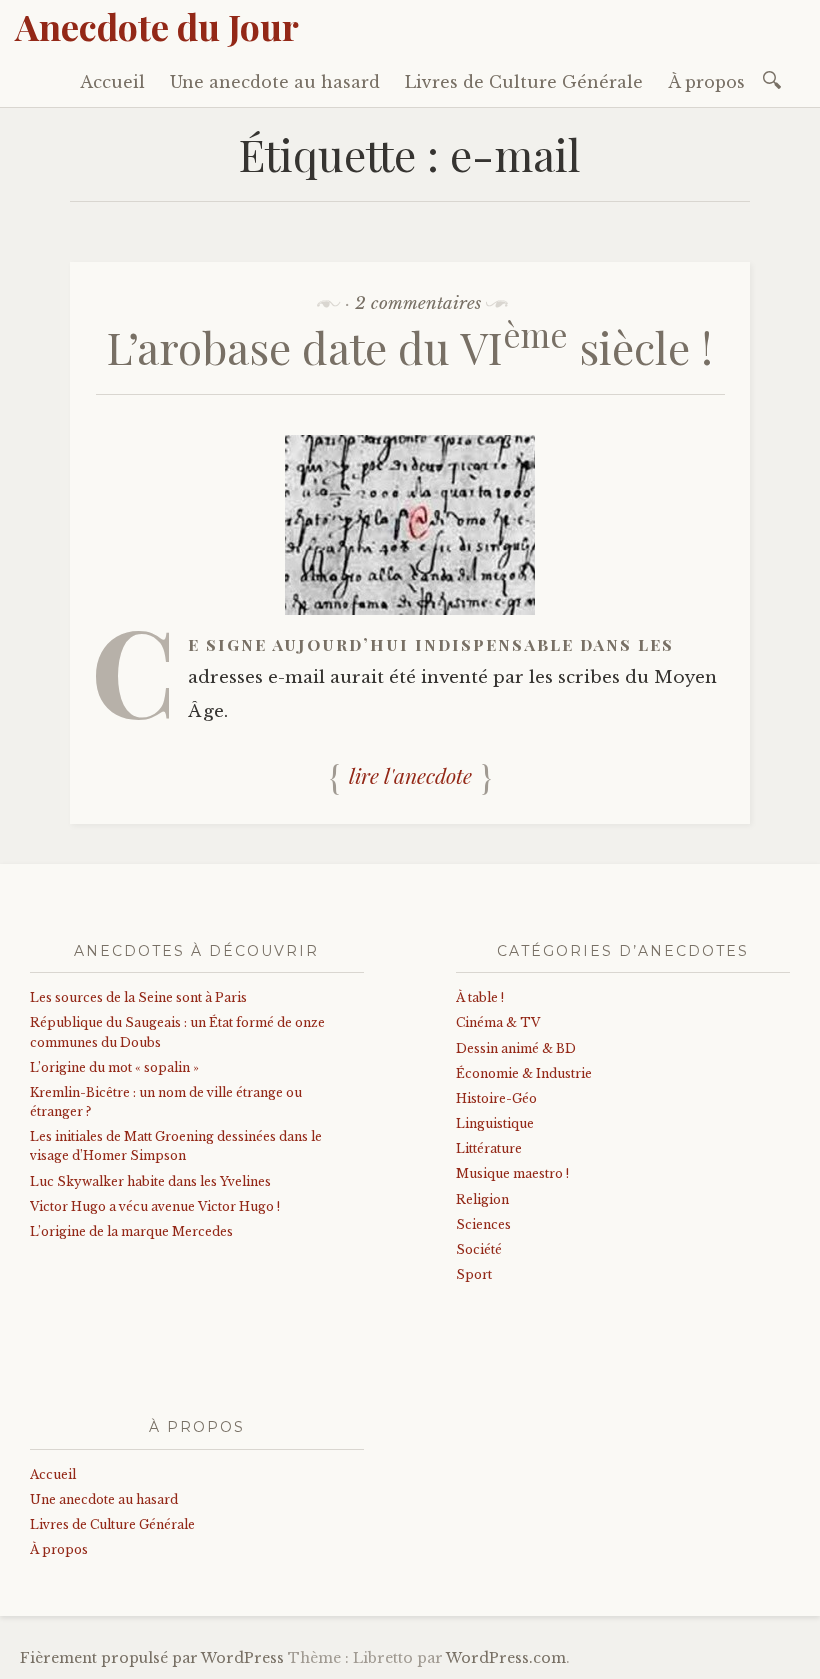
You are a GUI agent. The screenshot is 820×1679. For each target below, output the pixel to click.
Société (479, 1249)
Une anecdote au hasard (275, 82)
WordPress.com (506, 1658)
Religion (482, 1199)
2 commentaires (418, 303)
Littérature (489, 1148)
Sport (474, 1274)
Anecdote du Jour (157, 26)
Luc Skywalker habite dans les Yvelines (150, 1181)
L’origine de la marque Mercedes (131, 1231)
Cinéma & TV (498, 1022)
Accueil (112, 82)
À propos (706, 82)
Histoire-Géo (496, 1098)
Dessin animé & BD (516, 1048)
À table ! (480, 997)
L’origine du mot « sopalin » (114, 1067)
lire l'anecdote (410, 775)
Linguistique (495, 1123)
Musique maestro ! (512, 1173)
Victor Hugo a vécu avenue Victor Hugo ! (155, 1206)
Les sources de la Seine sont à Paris (138, 997)
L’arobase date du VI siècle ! (410, 346)
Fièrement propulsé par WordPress (152, 1658)
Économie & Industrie (524, 1073)
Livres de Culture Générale (524, 82)
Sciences (483, 1224)
